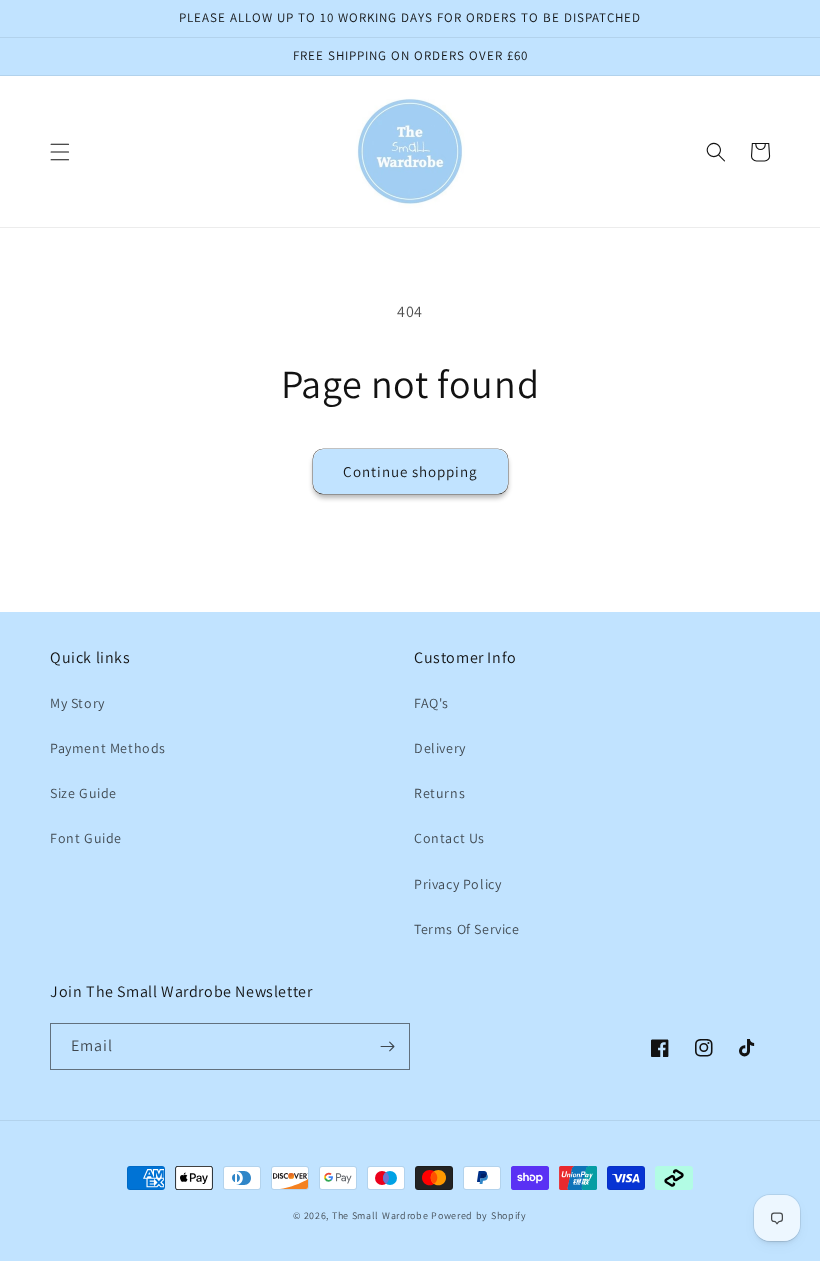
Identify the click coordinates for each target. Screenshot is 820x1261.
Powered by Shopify (479, 1215)
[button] (60, 152)
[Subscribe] (387, 1046)
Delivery (440, 748)
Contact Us (449, 838)
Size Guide (83, 793)
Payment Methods (108, 748)
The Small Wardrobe (380, 1215)
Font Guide (86, 838)
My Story (77, 703)
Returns (439, 793)
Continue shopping (410, 471)
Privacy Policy (457, 884)
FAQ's (431, 703)
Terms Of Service (467, 929)
